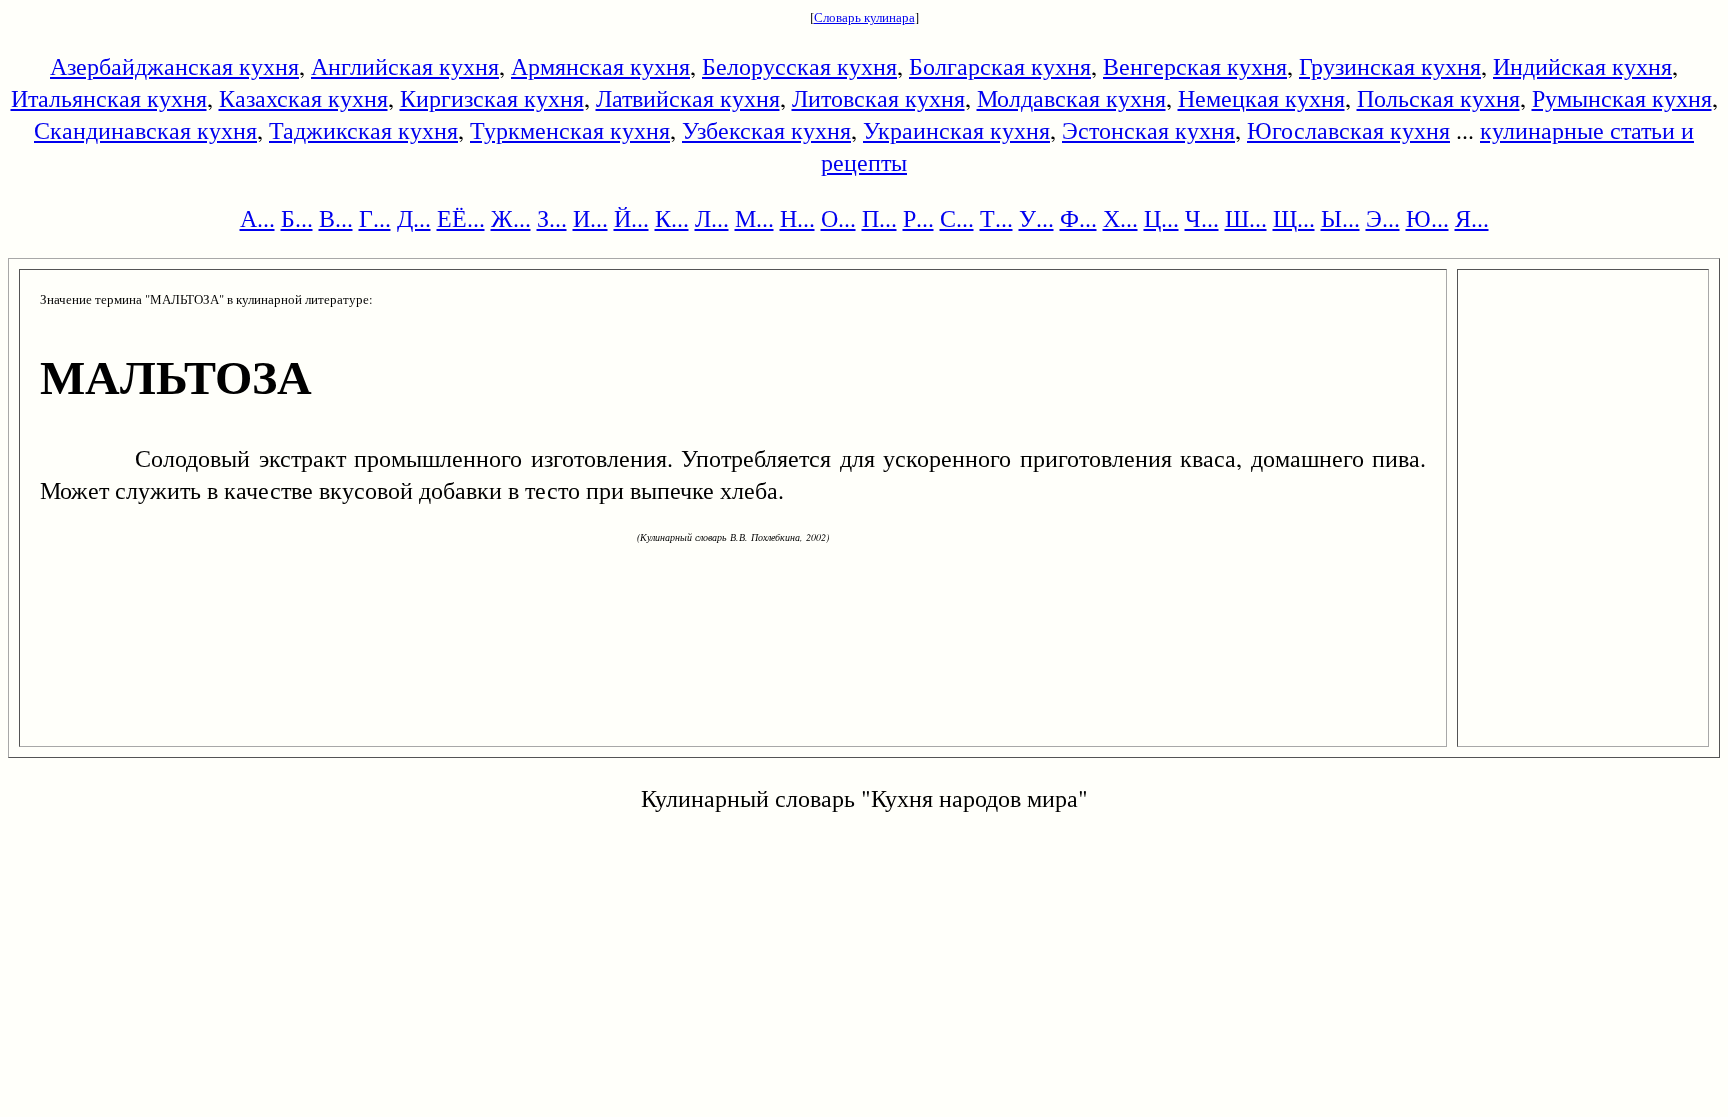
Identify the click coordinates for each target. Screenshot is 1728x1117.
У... (1036, 218)
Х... (1120, 218)
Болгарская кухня (1000, 66)
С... (957, 218)
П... (879, 218)
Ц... (1161, 218)
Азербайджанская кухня (174, 66)
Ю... (1427, 218)
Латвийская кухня (688, 98)
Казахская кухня (303, 98)
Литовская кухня (878, 98)
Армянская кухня (600, 66)
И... (590, 218)
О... (838, 218)
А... (257, 218)
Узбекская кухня (766, 130)
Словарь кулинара (864, 17)
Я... (1472, 218)
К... (672, 218)
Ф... (1078, 218)
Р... (918, 218)
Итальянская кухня (109, 98)
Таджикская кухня (363, 130)
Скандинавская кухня (145, 130)
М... (754, 218)
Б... (297, 218)
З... (552, 218)
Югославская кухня (1348, 130)
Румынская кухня (1622, 98)
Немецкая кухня (1261, 98)
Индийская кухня (1582, 66)
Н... (797, 218)
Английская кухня (405, 66)
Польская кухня (1438, 98)
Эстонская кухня (1148, 130)
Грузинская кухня (1390, 66)
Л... (712, 218)
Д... (414, 218)
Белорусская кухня (799, 66)
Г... (375, 218)
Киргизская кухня (492, 98)
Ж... (511, 218)
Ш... (1246, 218)
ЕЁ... (461, 218)
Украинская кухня (956, 130)
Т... (996, 218)
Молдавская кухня (1071, 98)
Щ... (1294, 218)
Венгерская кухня (1195, 66)
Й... (631, 218)
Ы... (1340, 218)
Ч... (1202, 218)
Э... (1383, 218)
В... (336, 218)
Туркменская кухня (570, 130)
